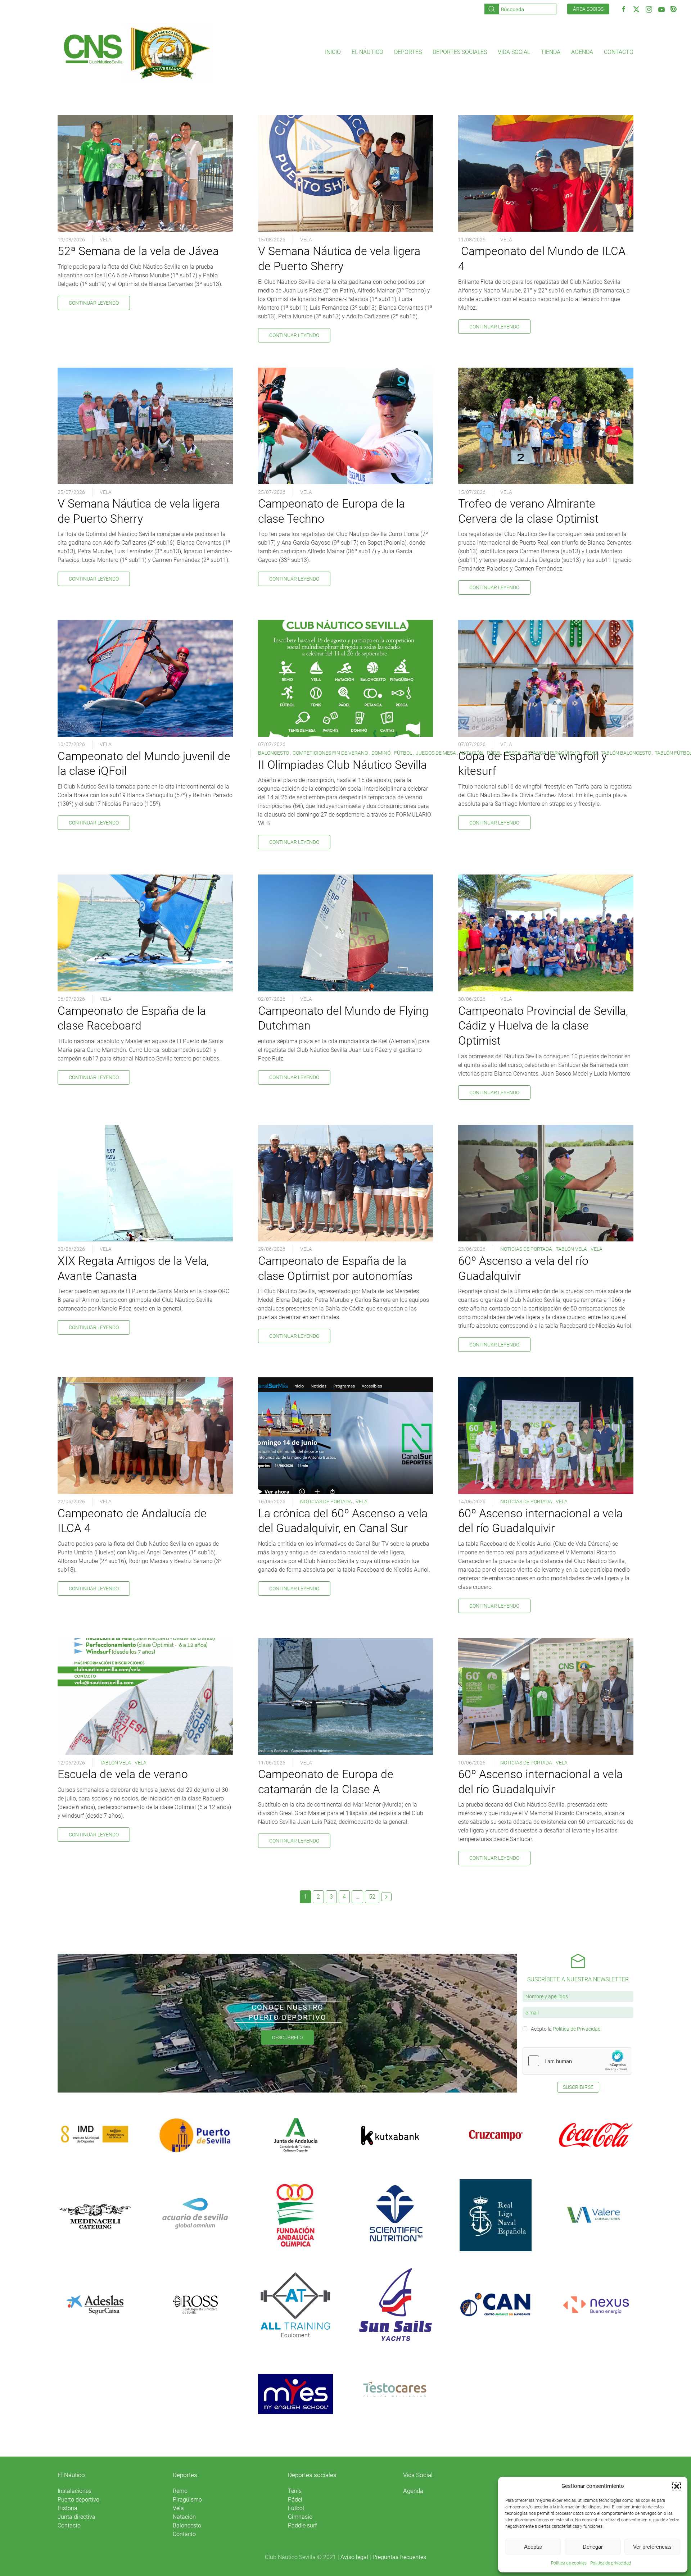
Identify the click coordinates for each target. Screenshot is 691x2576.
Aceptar (533, 2547)
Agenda (582, 52)
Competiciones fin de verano (330, 753)
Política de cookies (569, 2563)
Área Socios (588, 9)
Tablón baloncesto (626, 753)
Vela (106, 240)
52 (372, 1897)
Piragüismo (565, 753)
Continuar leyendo (94, 303)
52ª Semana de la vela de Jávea (138, 251)
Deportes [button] (408, 52)
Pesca (513, 753)
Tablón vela (571, 1249)
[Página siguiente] (386, 1897)
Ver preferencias (652, 2547)
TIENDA (551, 52)
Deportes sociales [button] (460, 52)
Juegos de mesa (436, 753)
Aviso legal (354, 2557)
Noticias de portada (526, 1249)
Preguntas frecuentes (399, 2557)
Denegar (593, 2547)
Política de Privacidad (577, 2029)
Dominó (381, 753)
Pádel (494, 753)
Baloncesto (274, 753)
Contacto (619, 52)
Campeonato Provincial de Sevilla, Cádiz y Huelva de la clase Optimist (543, 1026)
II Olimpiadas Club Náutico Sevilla (342, 765)
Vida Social (418, 2475)
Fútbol (403, 753)
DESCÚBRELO (287, 2037)
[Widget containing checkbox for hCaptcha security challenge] (577, 2061)
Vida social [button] (514, 52)
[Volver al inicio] (136, 52)
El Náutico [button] (367, 52)
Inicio (333, 52)
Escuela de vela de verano (123, 1774)
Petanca (535, 753)
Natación (471, 753)
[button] (677, 2486)
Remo (590, 753)
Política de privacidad (611, 2563)
